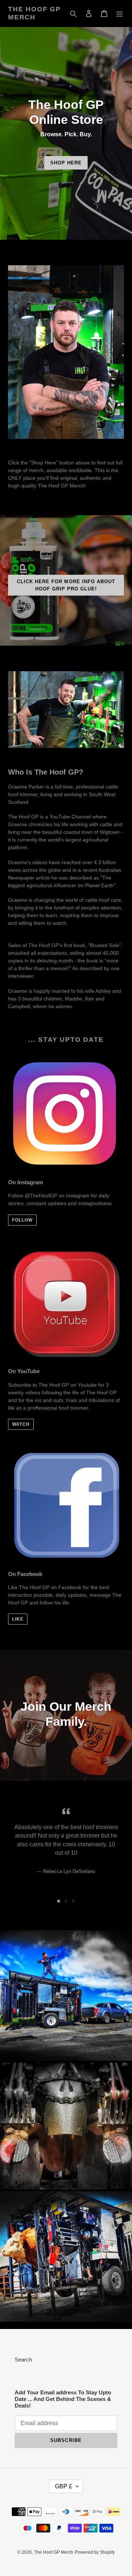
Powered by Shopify (95, 2552)
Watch (21, 1424)
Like (18, 1619)
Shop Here (66, 163)
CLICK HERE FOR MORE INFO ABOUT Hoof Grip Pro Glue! (66, 585)
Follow (22, 1220)
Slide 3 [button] (73, 1901)
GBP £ (64, 2486)
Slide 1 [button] (59, 1901)
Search (23, 2360)
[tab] (59, 1901)
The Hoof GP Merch (34, 13)
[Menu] (120, 13)
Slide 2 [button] (66, 1901)
